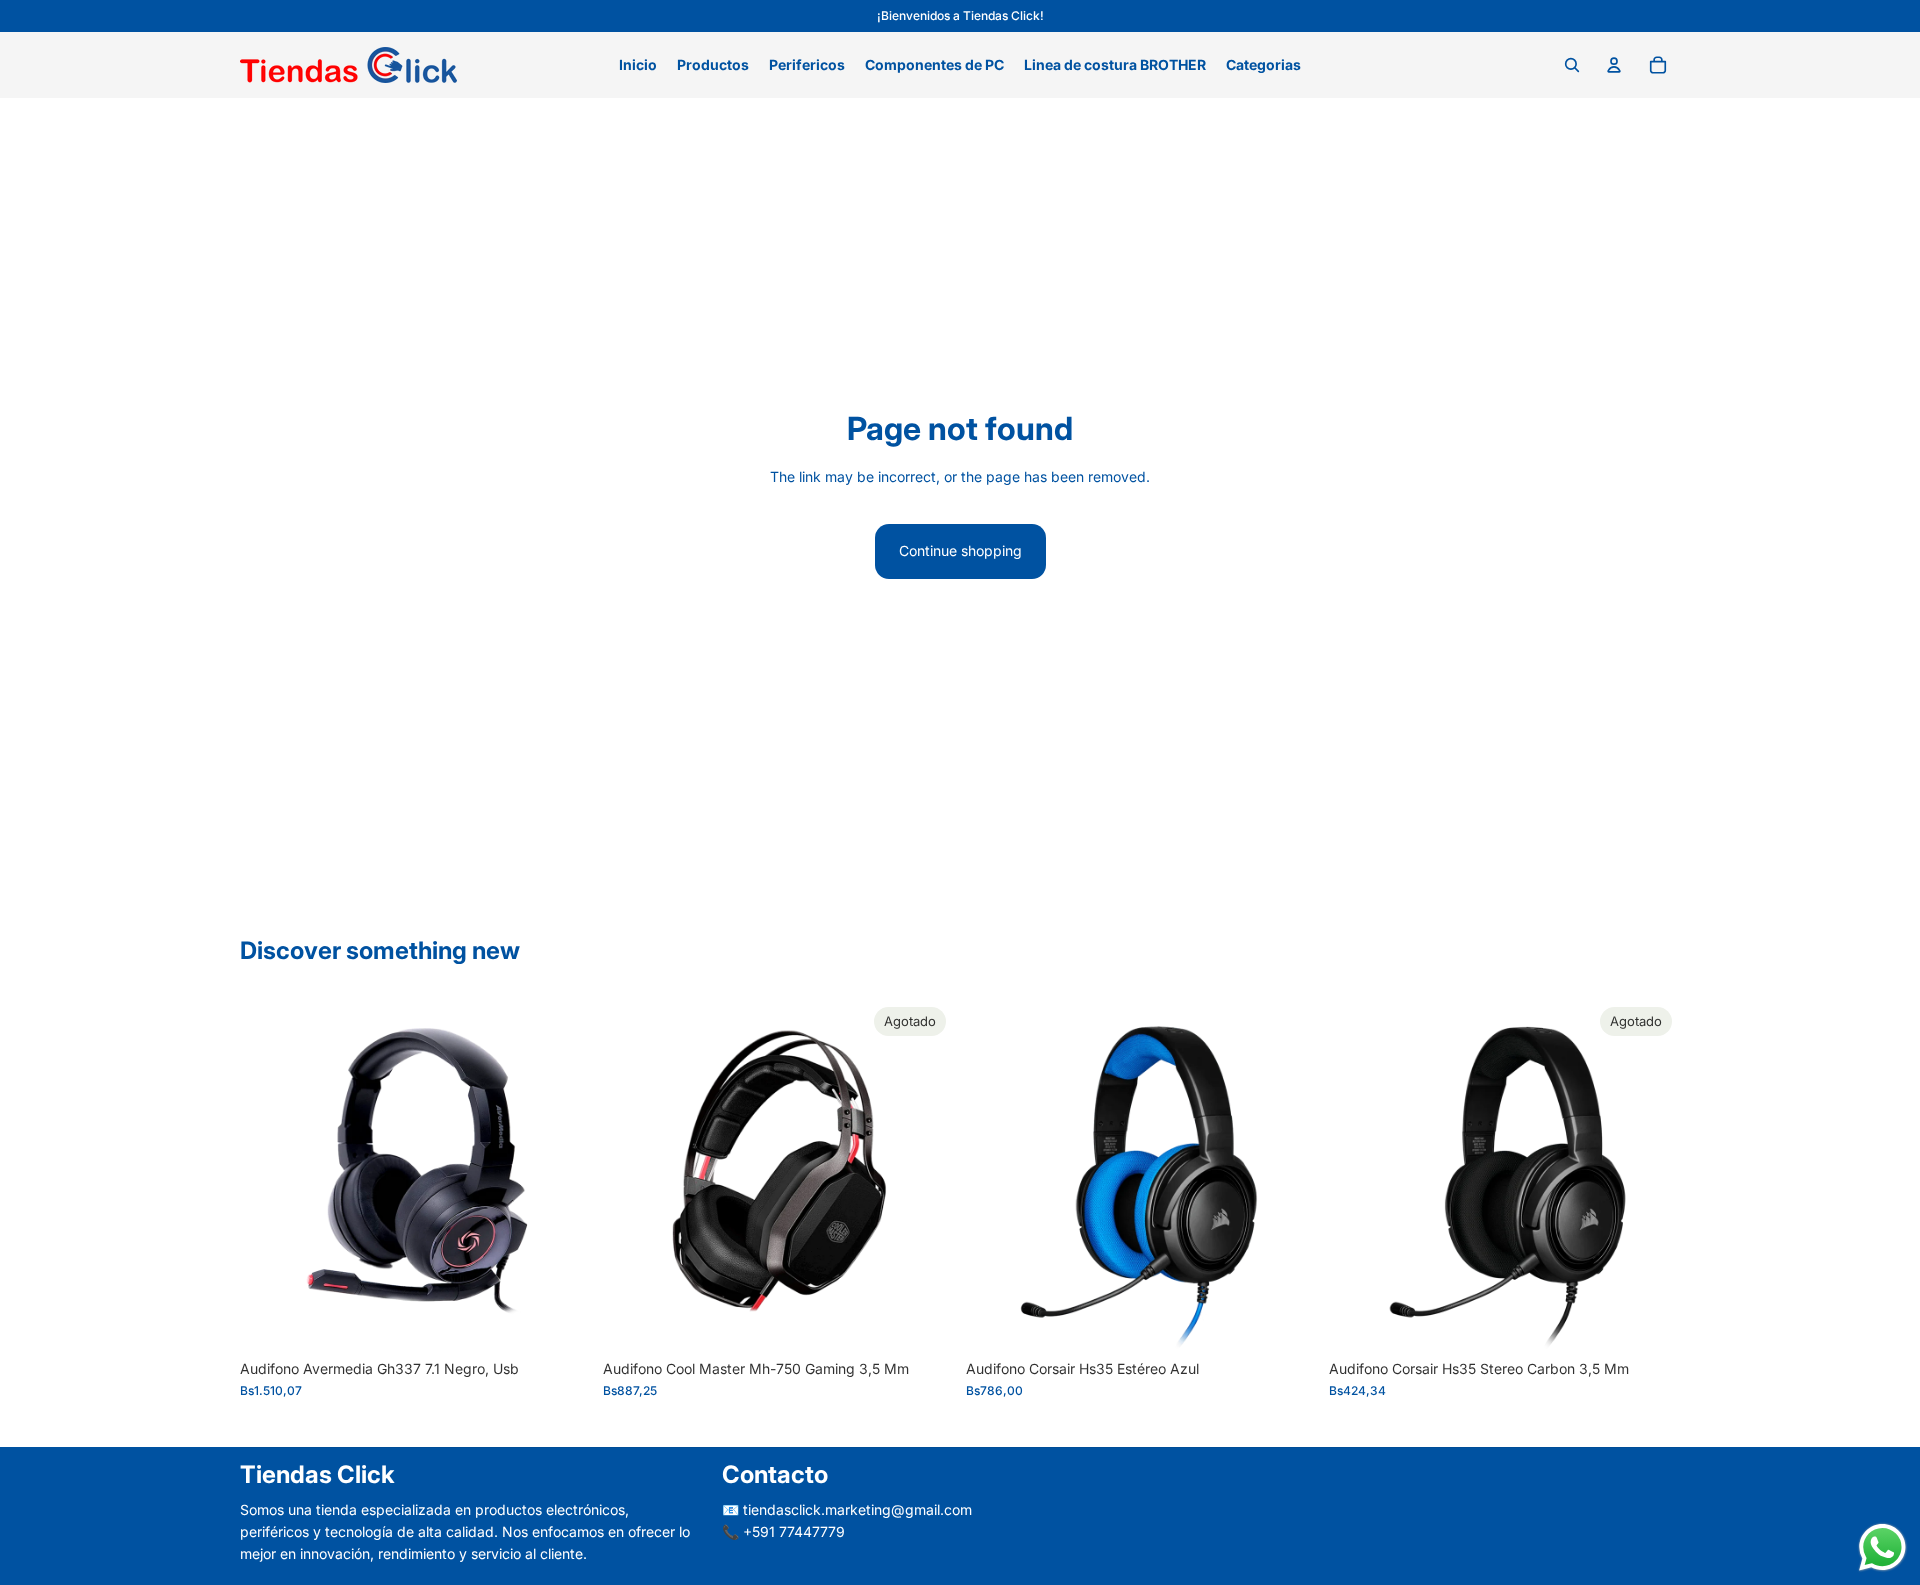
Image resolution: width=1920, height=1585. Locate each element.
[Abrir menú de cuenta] (1614, 65)
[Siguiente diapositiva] (924, 1174)
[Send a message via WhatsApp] (1882, 1547)
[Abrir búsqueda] (1572, 65)
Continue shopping (960, 550)
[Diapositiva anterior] (633, 1174)
